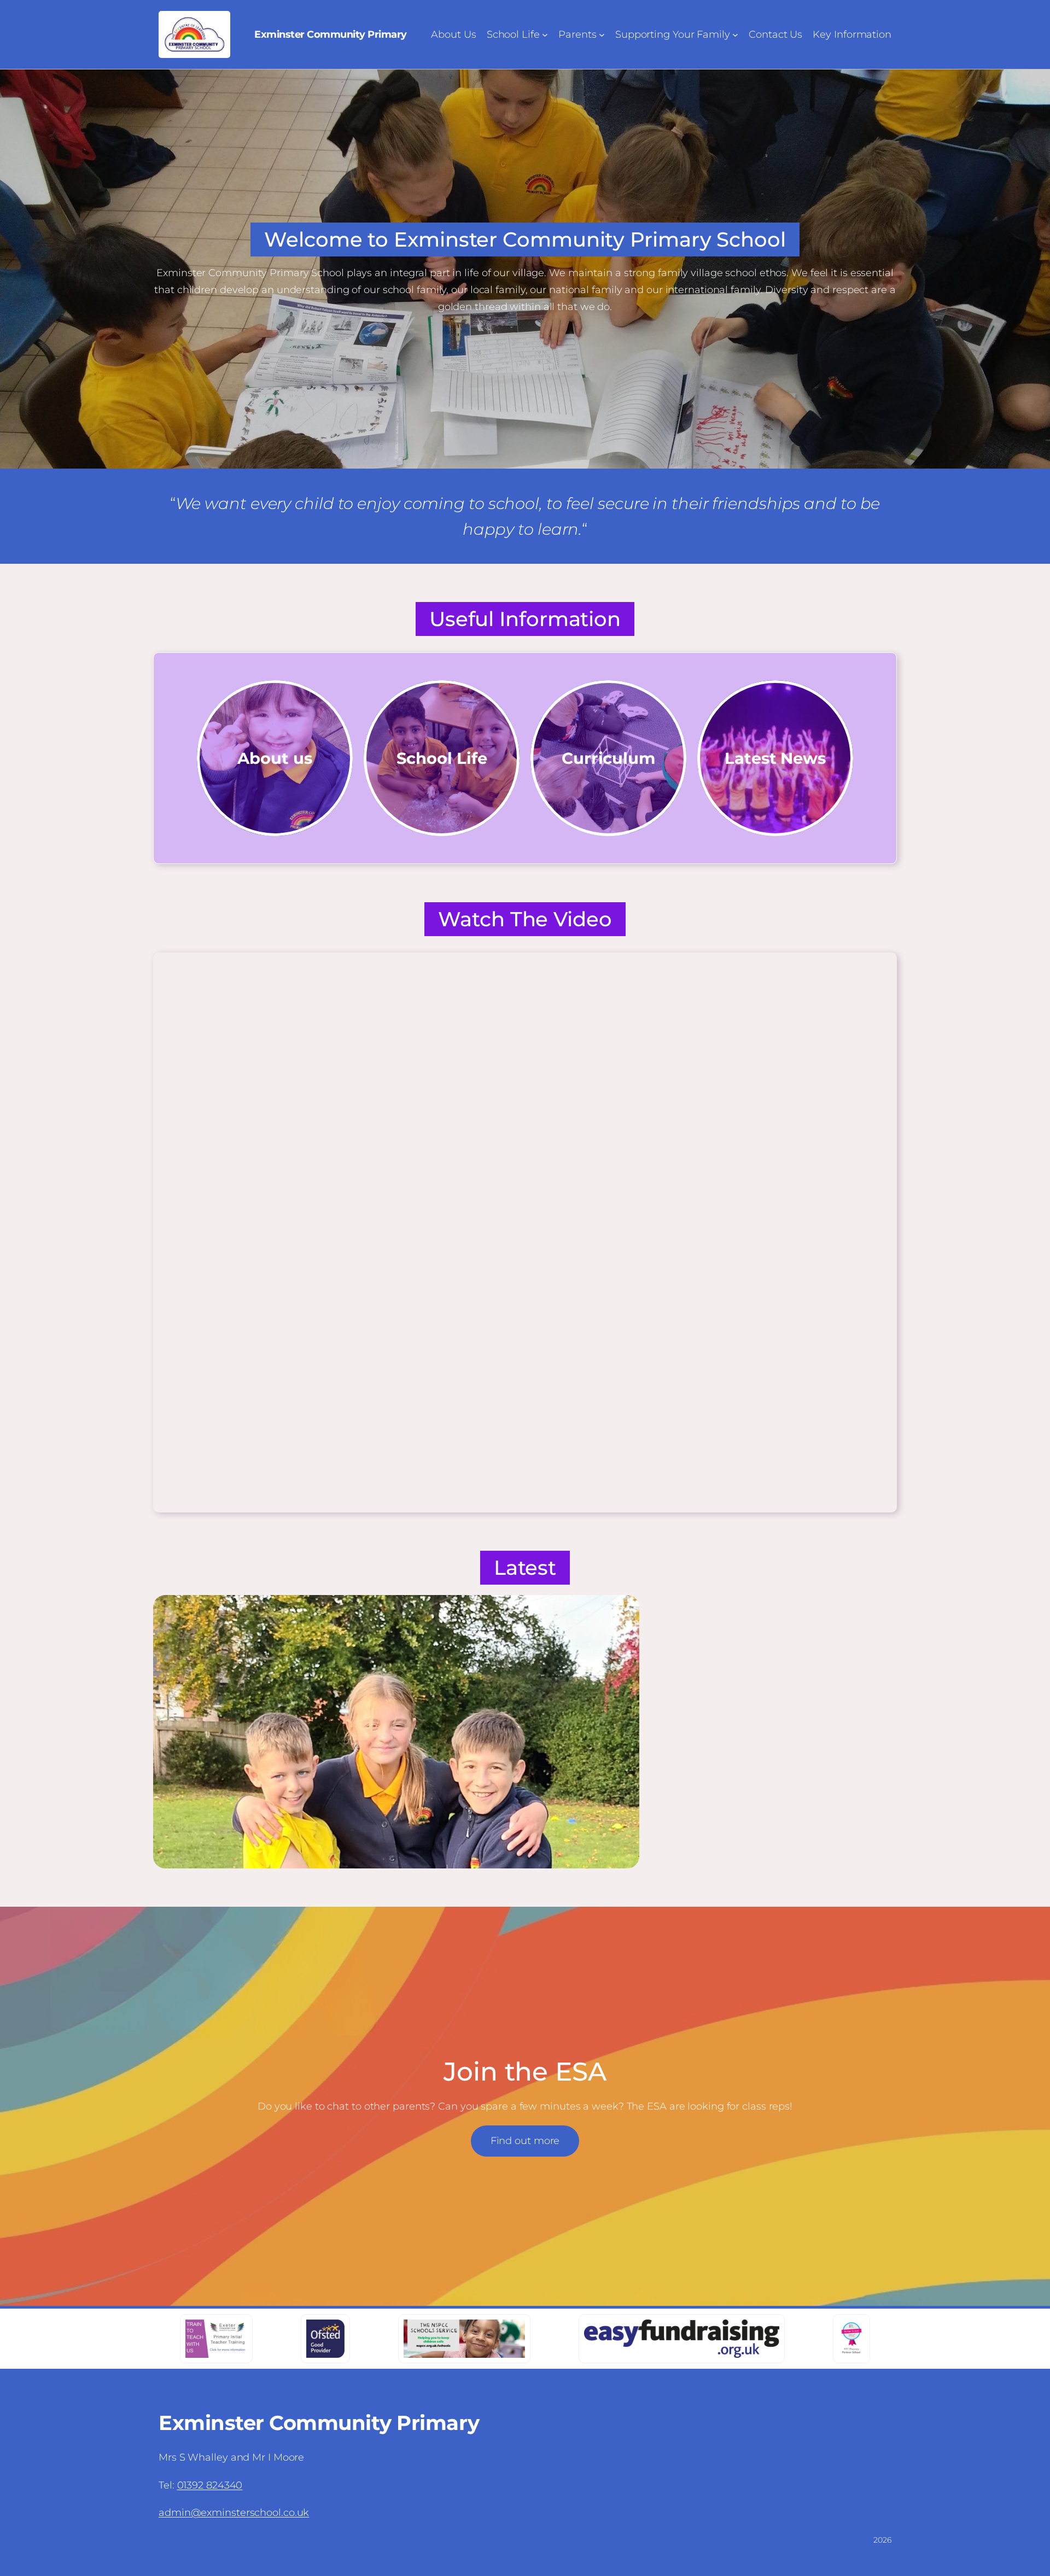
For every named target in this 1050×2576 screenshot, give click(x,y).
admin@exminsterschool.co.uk (234, 2513)
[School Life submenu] (545, 35)
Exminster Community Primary (331, 34)
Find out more (525, 2141)
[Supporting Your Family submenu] (735, 35)
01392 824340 (210, 2485)
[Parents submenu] (602, 35)
